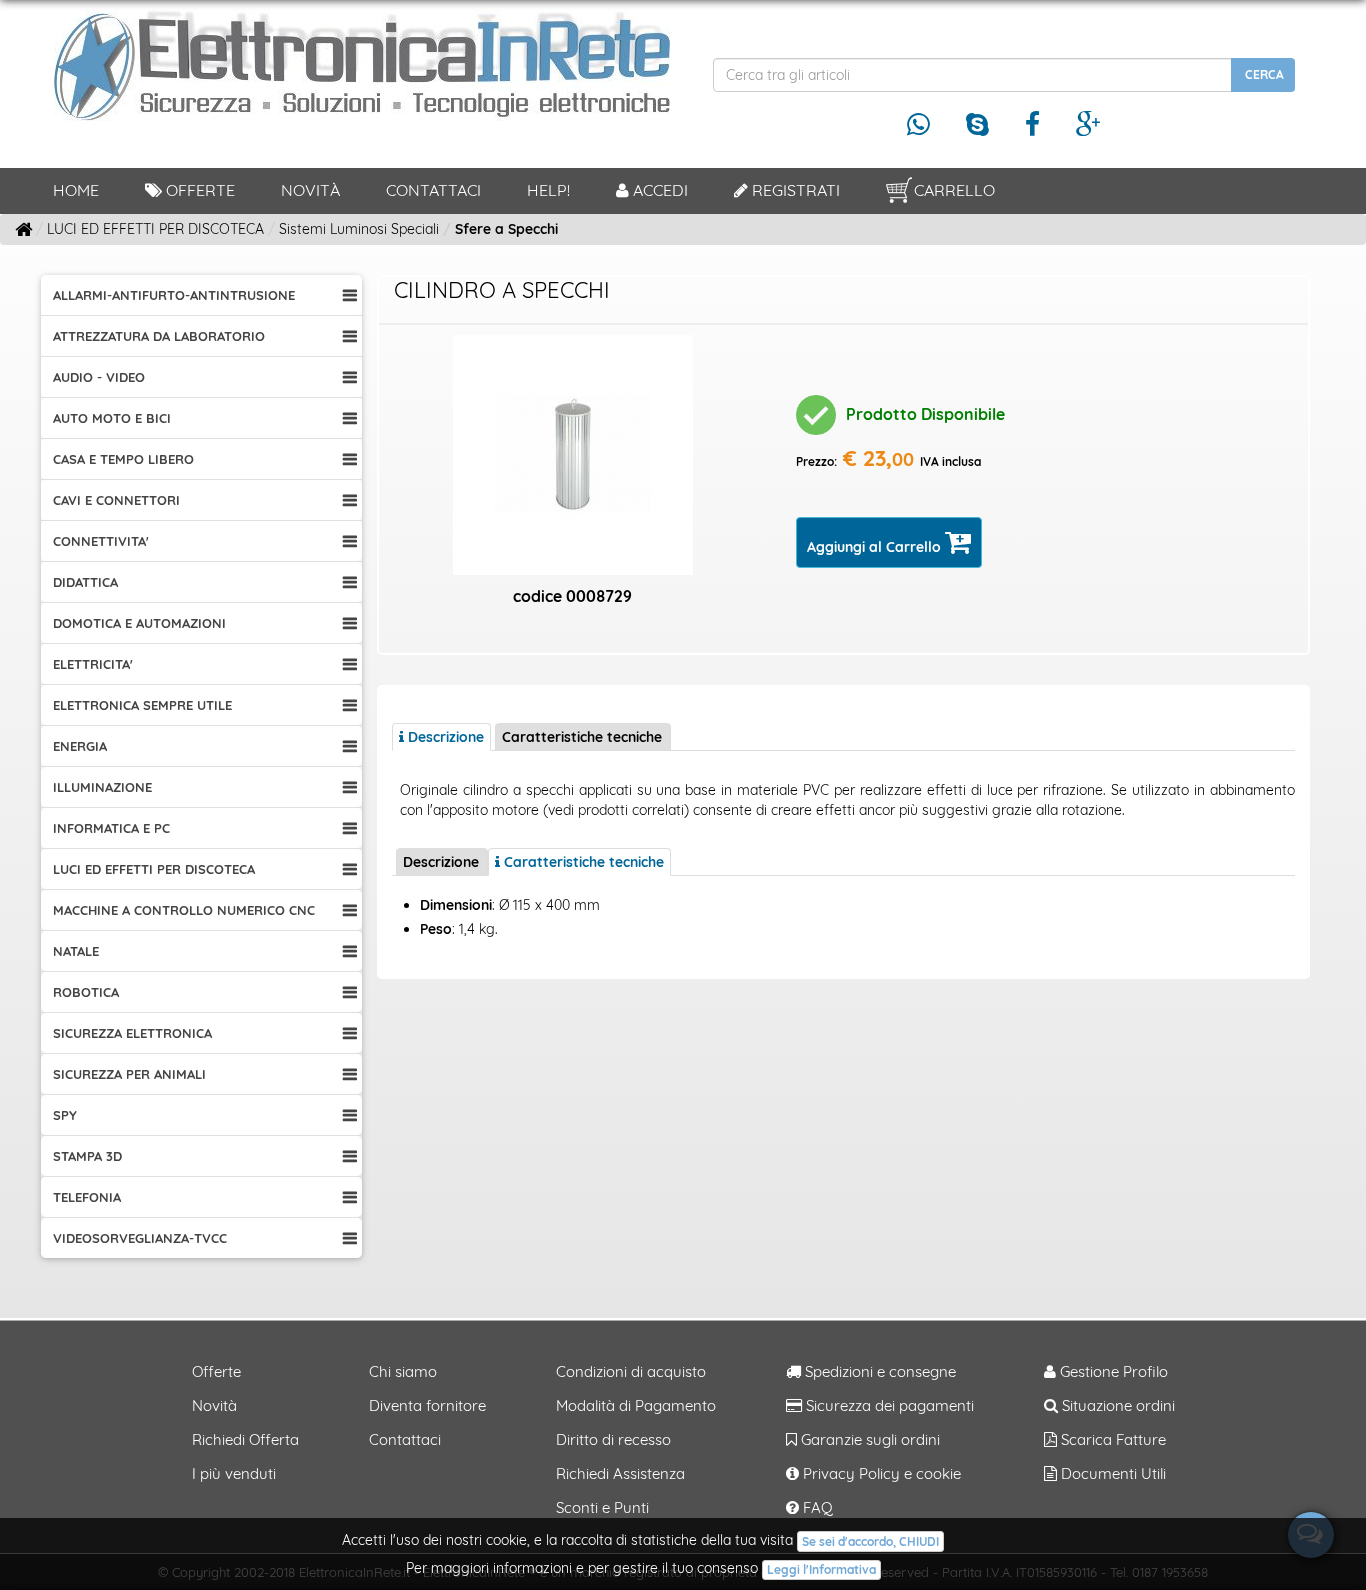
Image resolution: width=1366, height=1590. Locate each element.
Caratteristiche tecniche (582, 737)
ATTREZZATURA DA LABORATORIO (159, 336)
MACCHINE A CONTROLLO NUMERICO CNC (184, 910)
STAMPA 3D (87, 1156)
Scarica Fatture (1111, 1439)
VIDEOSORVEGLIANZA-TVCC (140, 1238)
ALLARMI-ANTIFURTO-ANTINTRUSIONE (174, 295)
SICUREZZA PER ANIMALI (129, 1074)
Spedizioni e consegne (878, 1371)
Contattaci (433, 190)
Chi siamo (403, 1371)
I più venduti (234, 1473)
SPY (65, 1115)
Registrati (794, 190)
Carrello (954, 190)
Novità (310, 190)
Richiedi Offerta (245, 1439)
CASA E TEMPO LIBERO (123, 459)
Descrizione (441, 862)
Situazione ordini (1116, 1405)
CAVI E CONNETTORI (116, 500)
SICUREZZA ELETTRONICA (132, 1033)
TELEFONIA (87, 1197)
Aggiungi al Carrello (876, 547)
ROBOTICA (86, 992)
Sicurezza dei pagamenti (888, 1405)
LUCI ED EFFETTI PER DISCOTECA (154, 869)
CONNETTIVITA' (101, 541)
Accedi (658, 190)
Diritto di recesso (613, 1439)
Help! (548, 190)
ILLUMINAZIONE (102, 787)
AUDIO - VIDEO (99, 377)
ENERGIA (80, 746)
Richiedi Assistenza (620, 1473)
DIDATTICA (85, 582)
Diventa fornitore (427, 1405)
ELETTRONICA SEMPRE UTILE (142, 705)
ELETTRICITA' (93, 664)
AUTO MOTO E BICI (112, 418)
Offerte (198, 190)
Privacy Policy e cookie (880, 1473)
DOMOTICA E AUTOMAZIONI (139, 623)
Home (76, 190)
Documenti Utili (1111, 1473)
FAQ (816, 1507)
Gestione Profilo (1112, 1371)
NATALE (76, 951)
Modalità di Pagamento (636, 1405)
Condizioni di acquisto (631, 1371)
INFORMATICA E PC (111, 828)
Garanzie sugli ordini (868, 1439)
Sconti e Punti (602, 1507)
